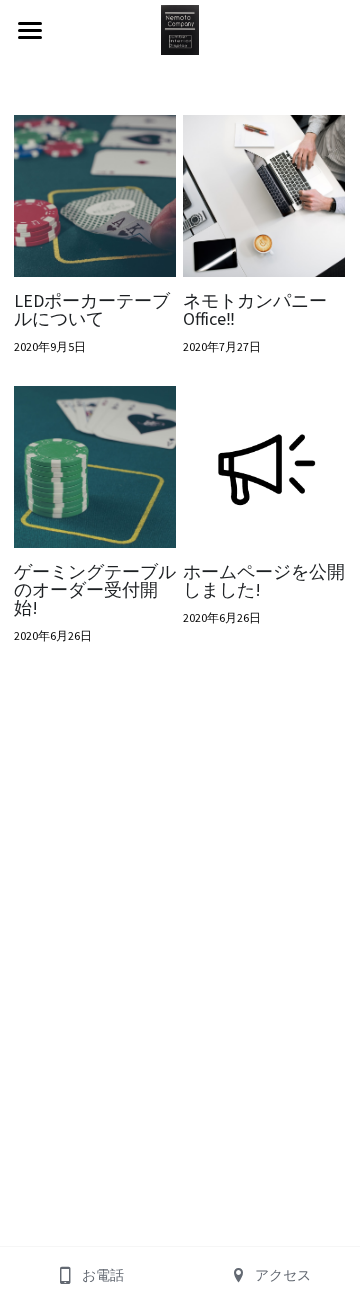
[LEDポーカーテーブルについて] (95, 196)
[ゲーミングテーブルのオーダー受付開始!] (95, 467)
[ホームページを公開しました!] (264, 467)
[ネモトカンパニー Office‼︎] (264, 196)
